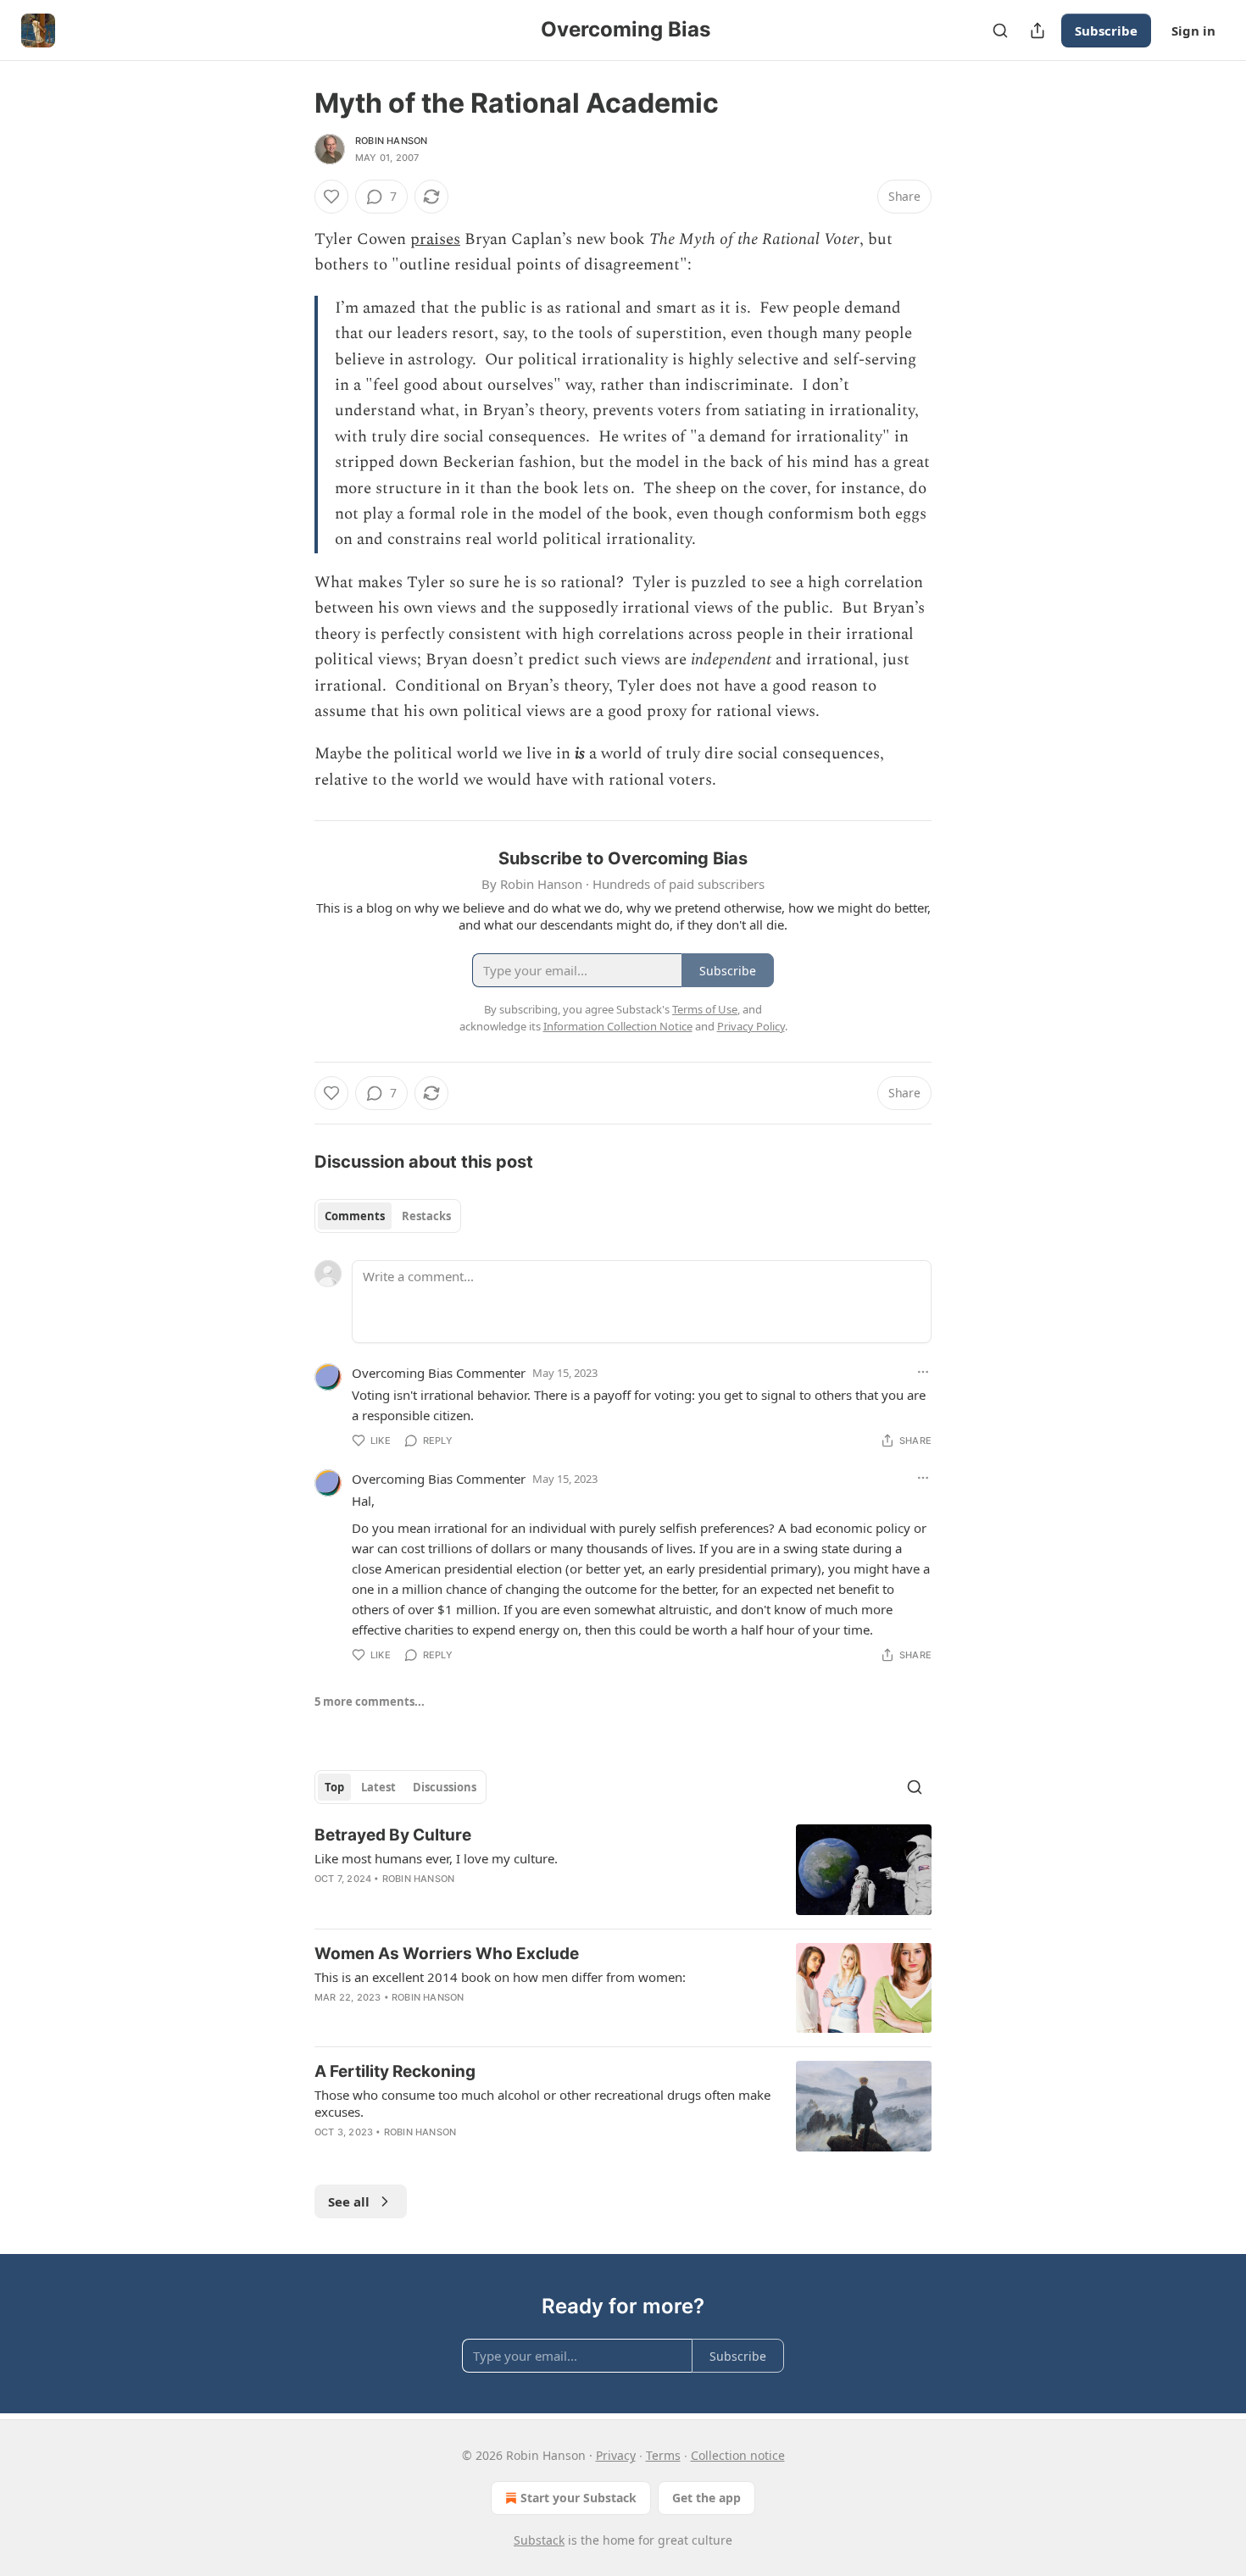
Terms (663, 2455)
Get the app (706, 2498)
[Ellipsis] (923, 1372)
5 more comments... (370, 1702)
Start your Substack (578, 2498)
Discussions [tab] (445, 1787)
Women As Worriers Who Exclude (447, 1954)
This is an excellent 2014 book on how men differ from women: (500, 1977)
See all (349, 2201)
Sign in (1193, 31)
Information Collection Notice (618, 1026)
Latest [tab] (378, 1787)
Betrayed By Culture (393, 1835)
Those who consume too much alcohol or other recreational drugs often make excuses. (542, 2103)
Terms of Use (705, 1009)
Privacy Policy (751, 1026)
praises (435, 239)
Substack (539, 2540)
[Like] (331, 197)
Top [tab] (334, 1787)
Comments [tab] (355, 1216)
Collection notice (738, 2455)
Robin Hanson (391, 141)
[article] (623, 1870)
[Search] (1000, 31)
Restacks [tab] (426, 1216)
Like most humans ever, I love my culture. (436, 1858)
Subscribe (1106, 31)
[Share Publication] (1037, 31)
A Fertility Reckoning (395, 2071)
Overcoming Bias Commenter (439, 1373)
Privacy (616, 2455)
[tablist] (388, 1216)
